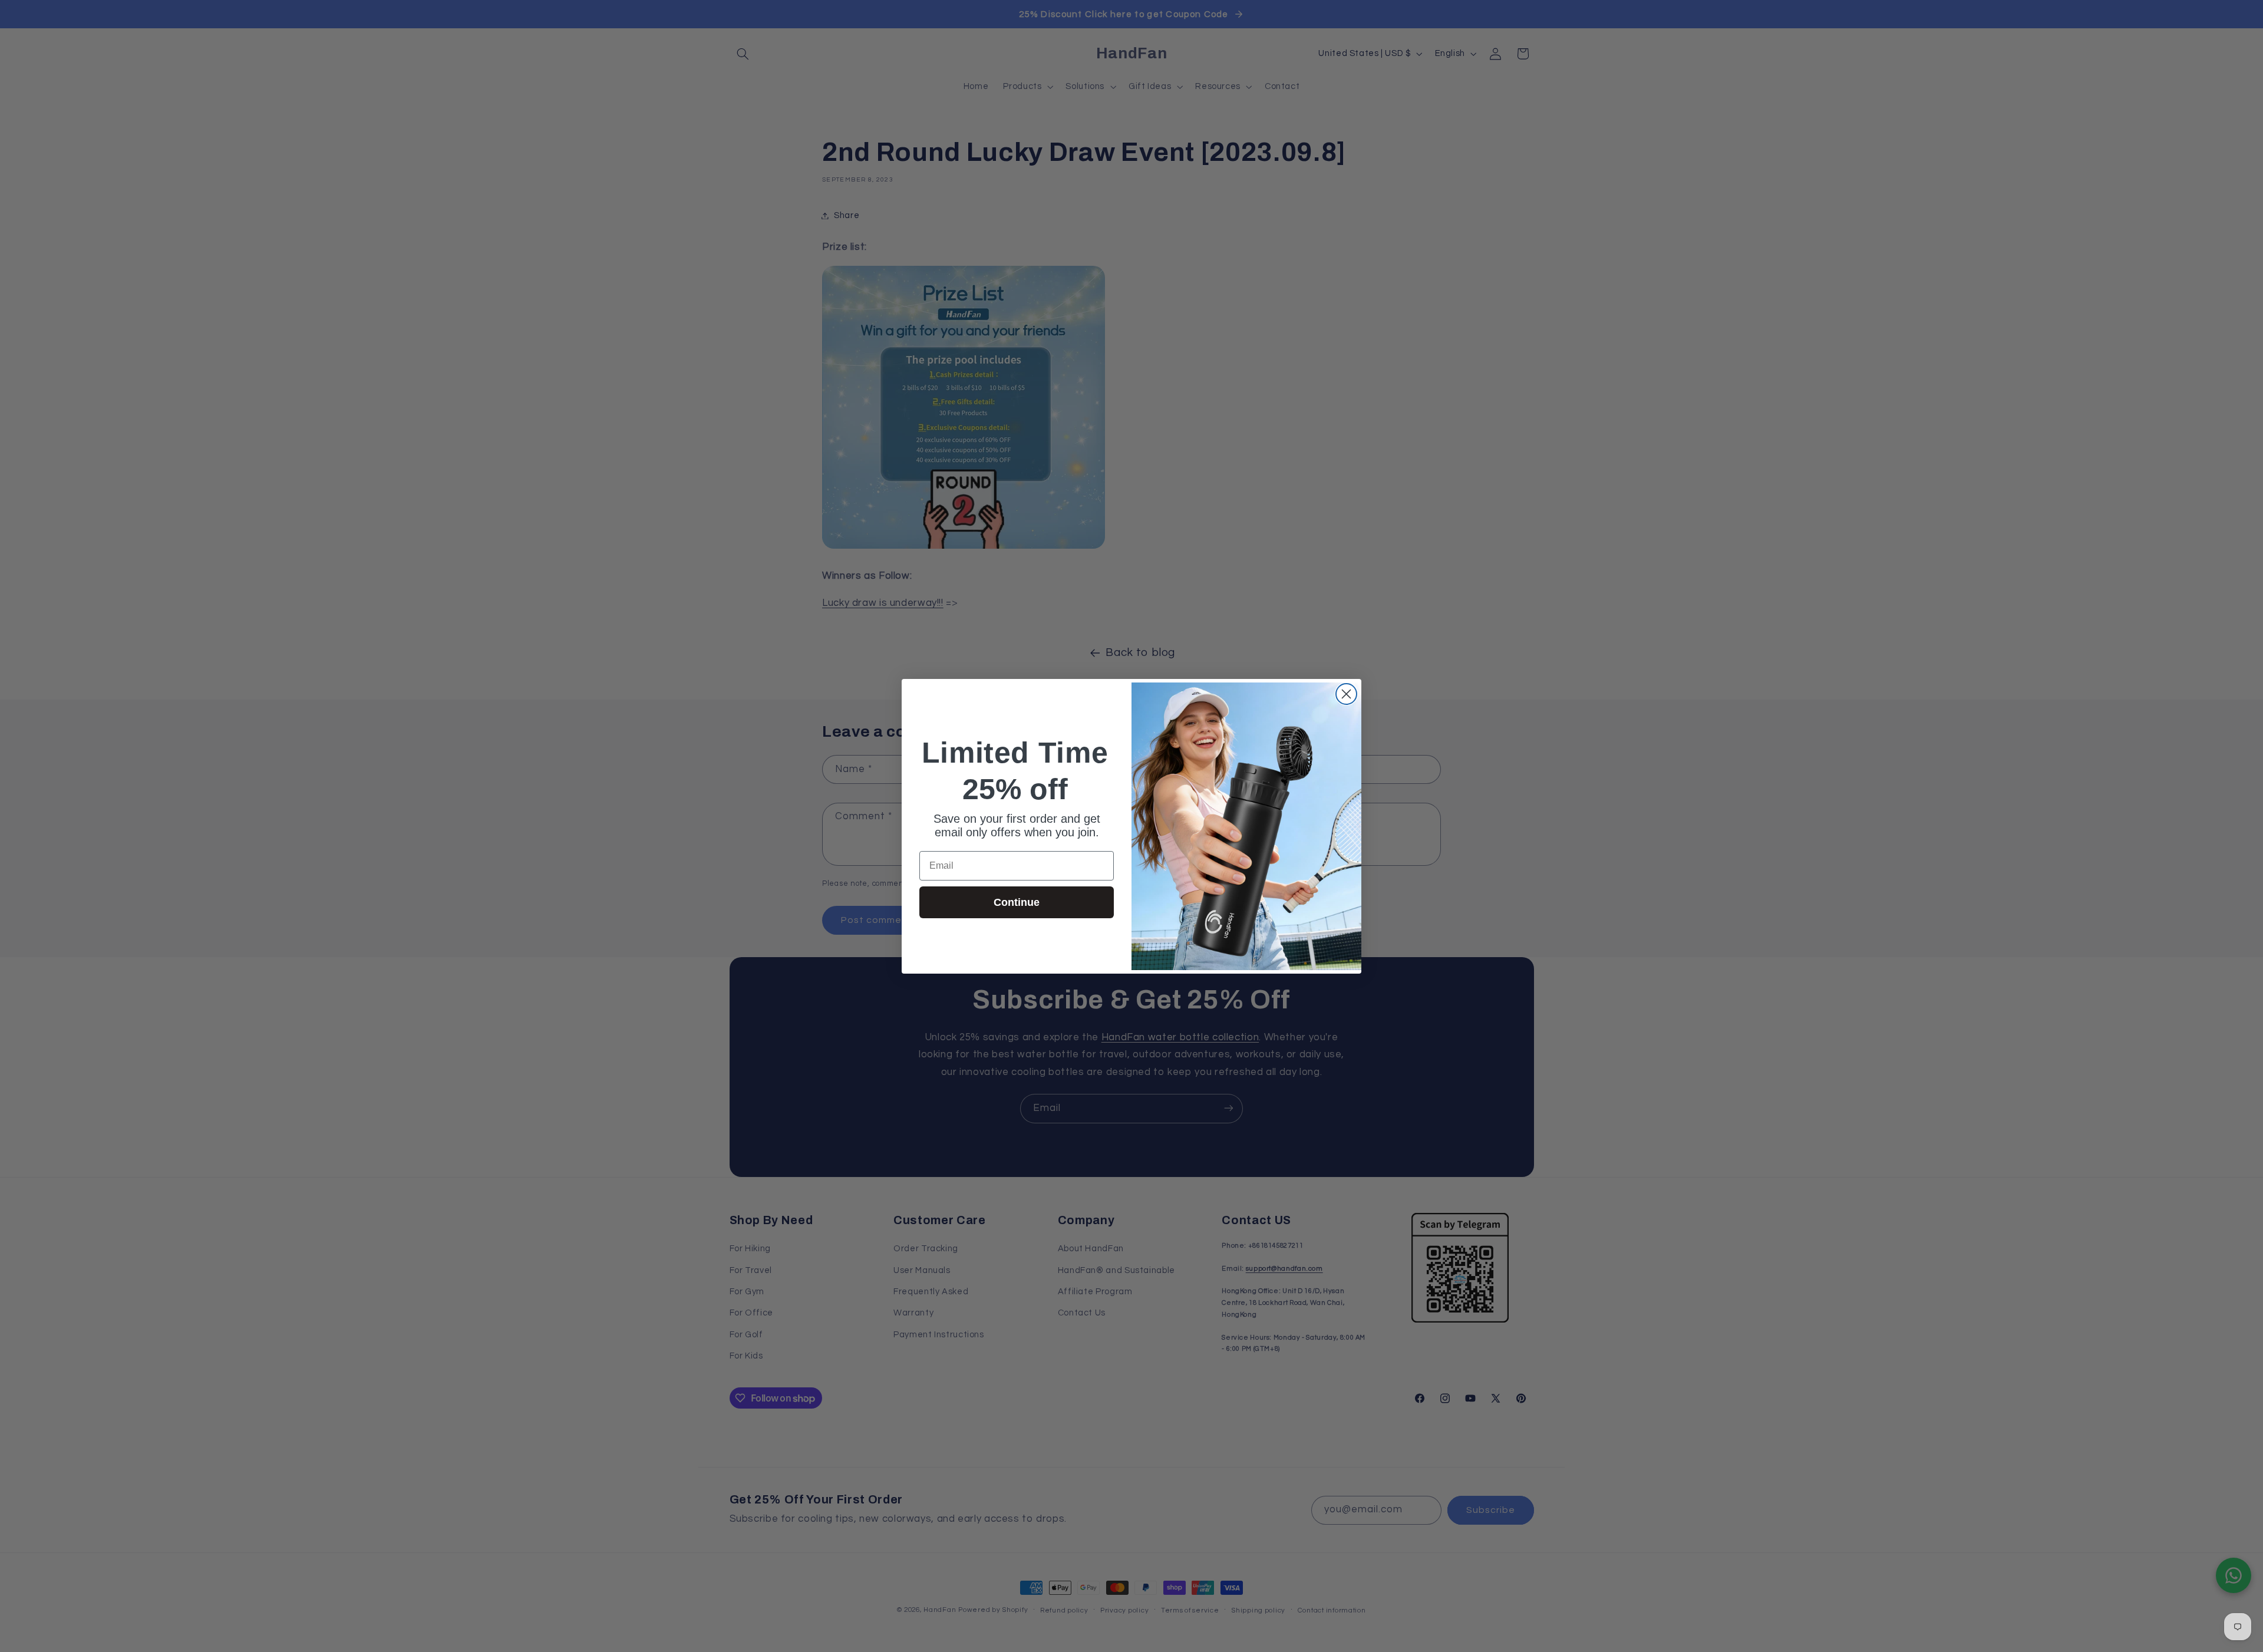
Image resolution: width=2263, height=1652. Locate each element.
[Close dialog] (1346, 694)
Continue (1017, 902)
